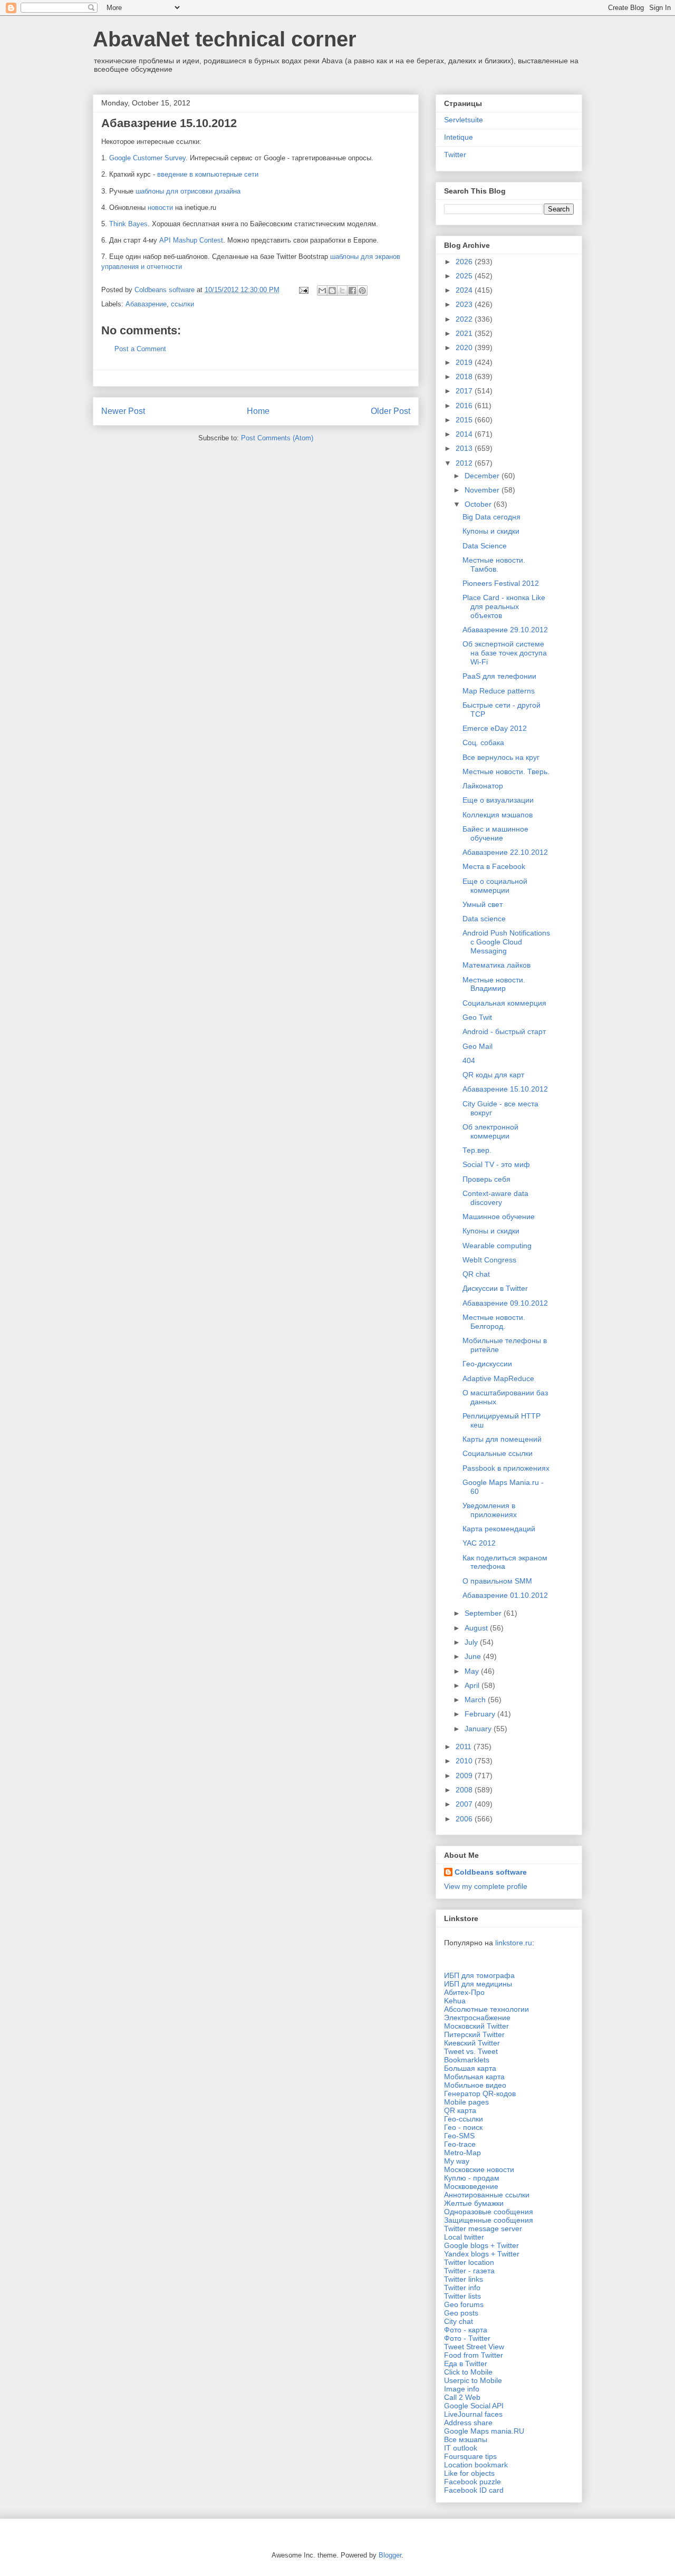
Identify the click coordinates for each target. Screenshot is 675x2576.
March (476, 1700)
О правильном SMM (497, 1581)
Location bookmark (476, 2465)
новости (160, 208)
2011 (465, 1747)
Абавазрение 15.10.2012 (505, 1089)
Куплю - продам (472, 2178)
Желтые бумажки (474, 2203)
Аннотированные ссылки (487, 2195)
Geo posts (461, 2313)
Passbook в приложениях (506, 1468)
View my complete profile (486, 1886)
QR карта (460, 2110)
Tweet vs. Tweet (471, 2051)
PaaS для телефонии (499, 676)
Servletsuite (464, 120)
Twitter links (464, 2279)
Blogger (390, 2555)
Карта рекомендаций (499, 1529)
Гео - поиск (463, 2127)
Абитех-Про (464, 1992)
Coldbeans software (491, 1872)
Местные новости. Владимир (494, 984)
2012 (465, 463)
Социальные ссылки (498, 1453)
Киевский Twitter (472, 2043)
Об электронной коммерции (490, 1131)
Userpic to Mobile (473, 2380)
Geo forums (464, 2304)
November (483, 490)
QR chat (476, 1274)
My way (457, 2161)
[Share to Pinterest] (362, 291)
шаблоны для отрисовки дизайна (188, 191)
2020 (465, 348)
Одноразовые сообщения (489, 2212)
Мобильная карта (474, 2077)
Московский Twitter (476, 2026)
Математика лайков (496, 965)
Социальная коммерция (504, 1003)
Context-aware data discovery (495, 1198)
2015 (465, 420)
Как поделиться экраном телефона (505, 1562)
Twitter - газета (469, 2271)
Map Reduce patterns (499, 691)
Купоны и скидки (491, 531)
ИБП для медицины (478, 1984)
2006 (465, 1819)
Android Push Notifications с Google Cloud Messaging (506, 942)
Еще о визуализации (498, 800)
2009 (465, 1776)
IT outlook (461, 2448)
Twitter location (469, 2262)
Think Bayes (128, 224)
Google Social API (474, 2406)
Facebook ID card (474, 2490)
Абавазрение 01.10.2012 (505, 1595)
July (472, 1642)
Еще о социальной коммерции (495, 886)
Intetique (459, 137)
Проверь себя (486, 1179)
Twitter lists (462, 2296)
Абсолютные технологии (486, 2009)
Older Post (390, 411)
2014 (465, 434)
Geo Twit (477, 1017)
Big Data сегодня (491, 517)
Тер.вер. (477, 1150)
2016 (465, 406)
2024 (465, 290)
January (479, 1729)
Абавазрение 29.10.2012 (505, 630)
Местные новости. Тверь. (506, 771)
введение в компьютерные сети (208, 174)
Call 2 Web (462, 2397)
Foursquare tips (470, 2456)
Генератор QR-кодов (480, 2093)
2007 (465, 1804)
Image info (462, 2389)
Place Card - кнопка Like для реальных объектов (504, 606)
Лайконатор (483, 786)
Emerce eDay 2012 (495, 728)
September (484, 1613)
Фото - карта (466, 2330)
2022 (465, 319)
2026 (465, 262)
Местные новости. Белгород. (494, 1322)
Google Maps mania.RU (484, 2431)
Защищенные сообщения (489, 2220)
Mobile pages (466, 2102)
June (474, 1656)
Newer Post (123, 411)
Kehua (455, 2001)
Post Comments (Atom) (277, 438)
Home (258, 411)
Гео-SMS (459, 2136)
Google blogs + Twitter (481, 2245)
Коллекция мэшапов (498, 815)
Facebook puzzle (472, 2482)
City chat (459, 2321)
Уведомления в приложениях (490, 1510)
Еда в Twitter (466, 2363)
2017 (465, 391)
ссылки (182, 304)
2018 (465, 377)
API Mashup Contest (191, 240)
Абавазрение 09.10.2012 (505, 1303)
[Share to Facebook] (352, 291)
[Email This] (322, 291)
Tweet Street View (474, 2347)
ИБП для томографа (479, 1975)
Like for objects (469, 2473)
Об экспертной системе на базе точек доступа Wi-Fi (505, 653)
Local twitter (464, 2237)
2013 (465, 448)
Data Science (485, 546)
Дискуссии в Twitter (495, 1288)
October (479, 504)
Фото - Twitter (467, 2338)
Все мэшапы (466, 2439)
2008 (465, 1790)
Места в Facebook (494, 866)
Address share (468, 2423)
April (473, 1685)
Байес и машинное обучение (495, 833)
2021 (465, 333)
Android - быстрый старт (504, 1031)
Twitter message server (483, 2228)
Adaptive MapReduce (498, 1378)
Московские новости (479, 2169)
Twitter (455, 155)
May (473, 1671)
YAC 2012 (479, 1543)
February (481, 1714)
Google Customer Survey (147, 158)
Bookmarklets (467, 2060)
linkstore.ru (514, 1943)
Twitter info (462, 2288)
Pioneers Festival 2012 (501, 583)
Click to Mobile (468, 2372)
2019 (465, 362)
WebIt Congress (489, 1260)
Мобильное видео (475, 2085)
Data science (484, 919)
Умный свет (483, 904)
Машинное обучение (499, 1217)
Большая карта (470, 2068)
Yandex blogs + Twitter (482, 2254)
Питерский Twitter (474, 2034)
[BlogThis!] (332, 291)
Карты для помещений (502, 1439)
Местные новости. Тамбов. (494, 565)
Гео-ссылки (464, 2119)
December (483, 476)
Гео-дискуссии (487, 1364)
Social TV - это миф (496, 1164)
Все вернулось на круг (501, 757)
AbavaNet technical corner (225, 39)
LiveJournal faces (473, 2414)
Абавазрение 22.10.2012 (505, 852)
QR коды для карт (493, 1075)
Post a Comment (140, 349)
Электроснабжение (477, 2018)
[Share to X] (342, 291)
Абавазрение (146, 304)
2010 (465, 1761)
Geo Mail (478, 1046)
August (477, 1628)
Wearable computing (497, 1246)
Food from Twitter (474, 2355)
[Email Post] (303, 290)
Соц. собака (483, 742)
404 (469, 1060)
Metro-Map (462, 2153)
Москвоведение (471, 2186)
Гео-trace (460, 2144)
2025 (465, 276)
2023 (465, 304)
